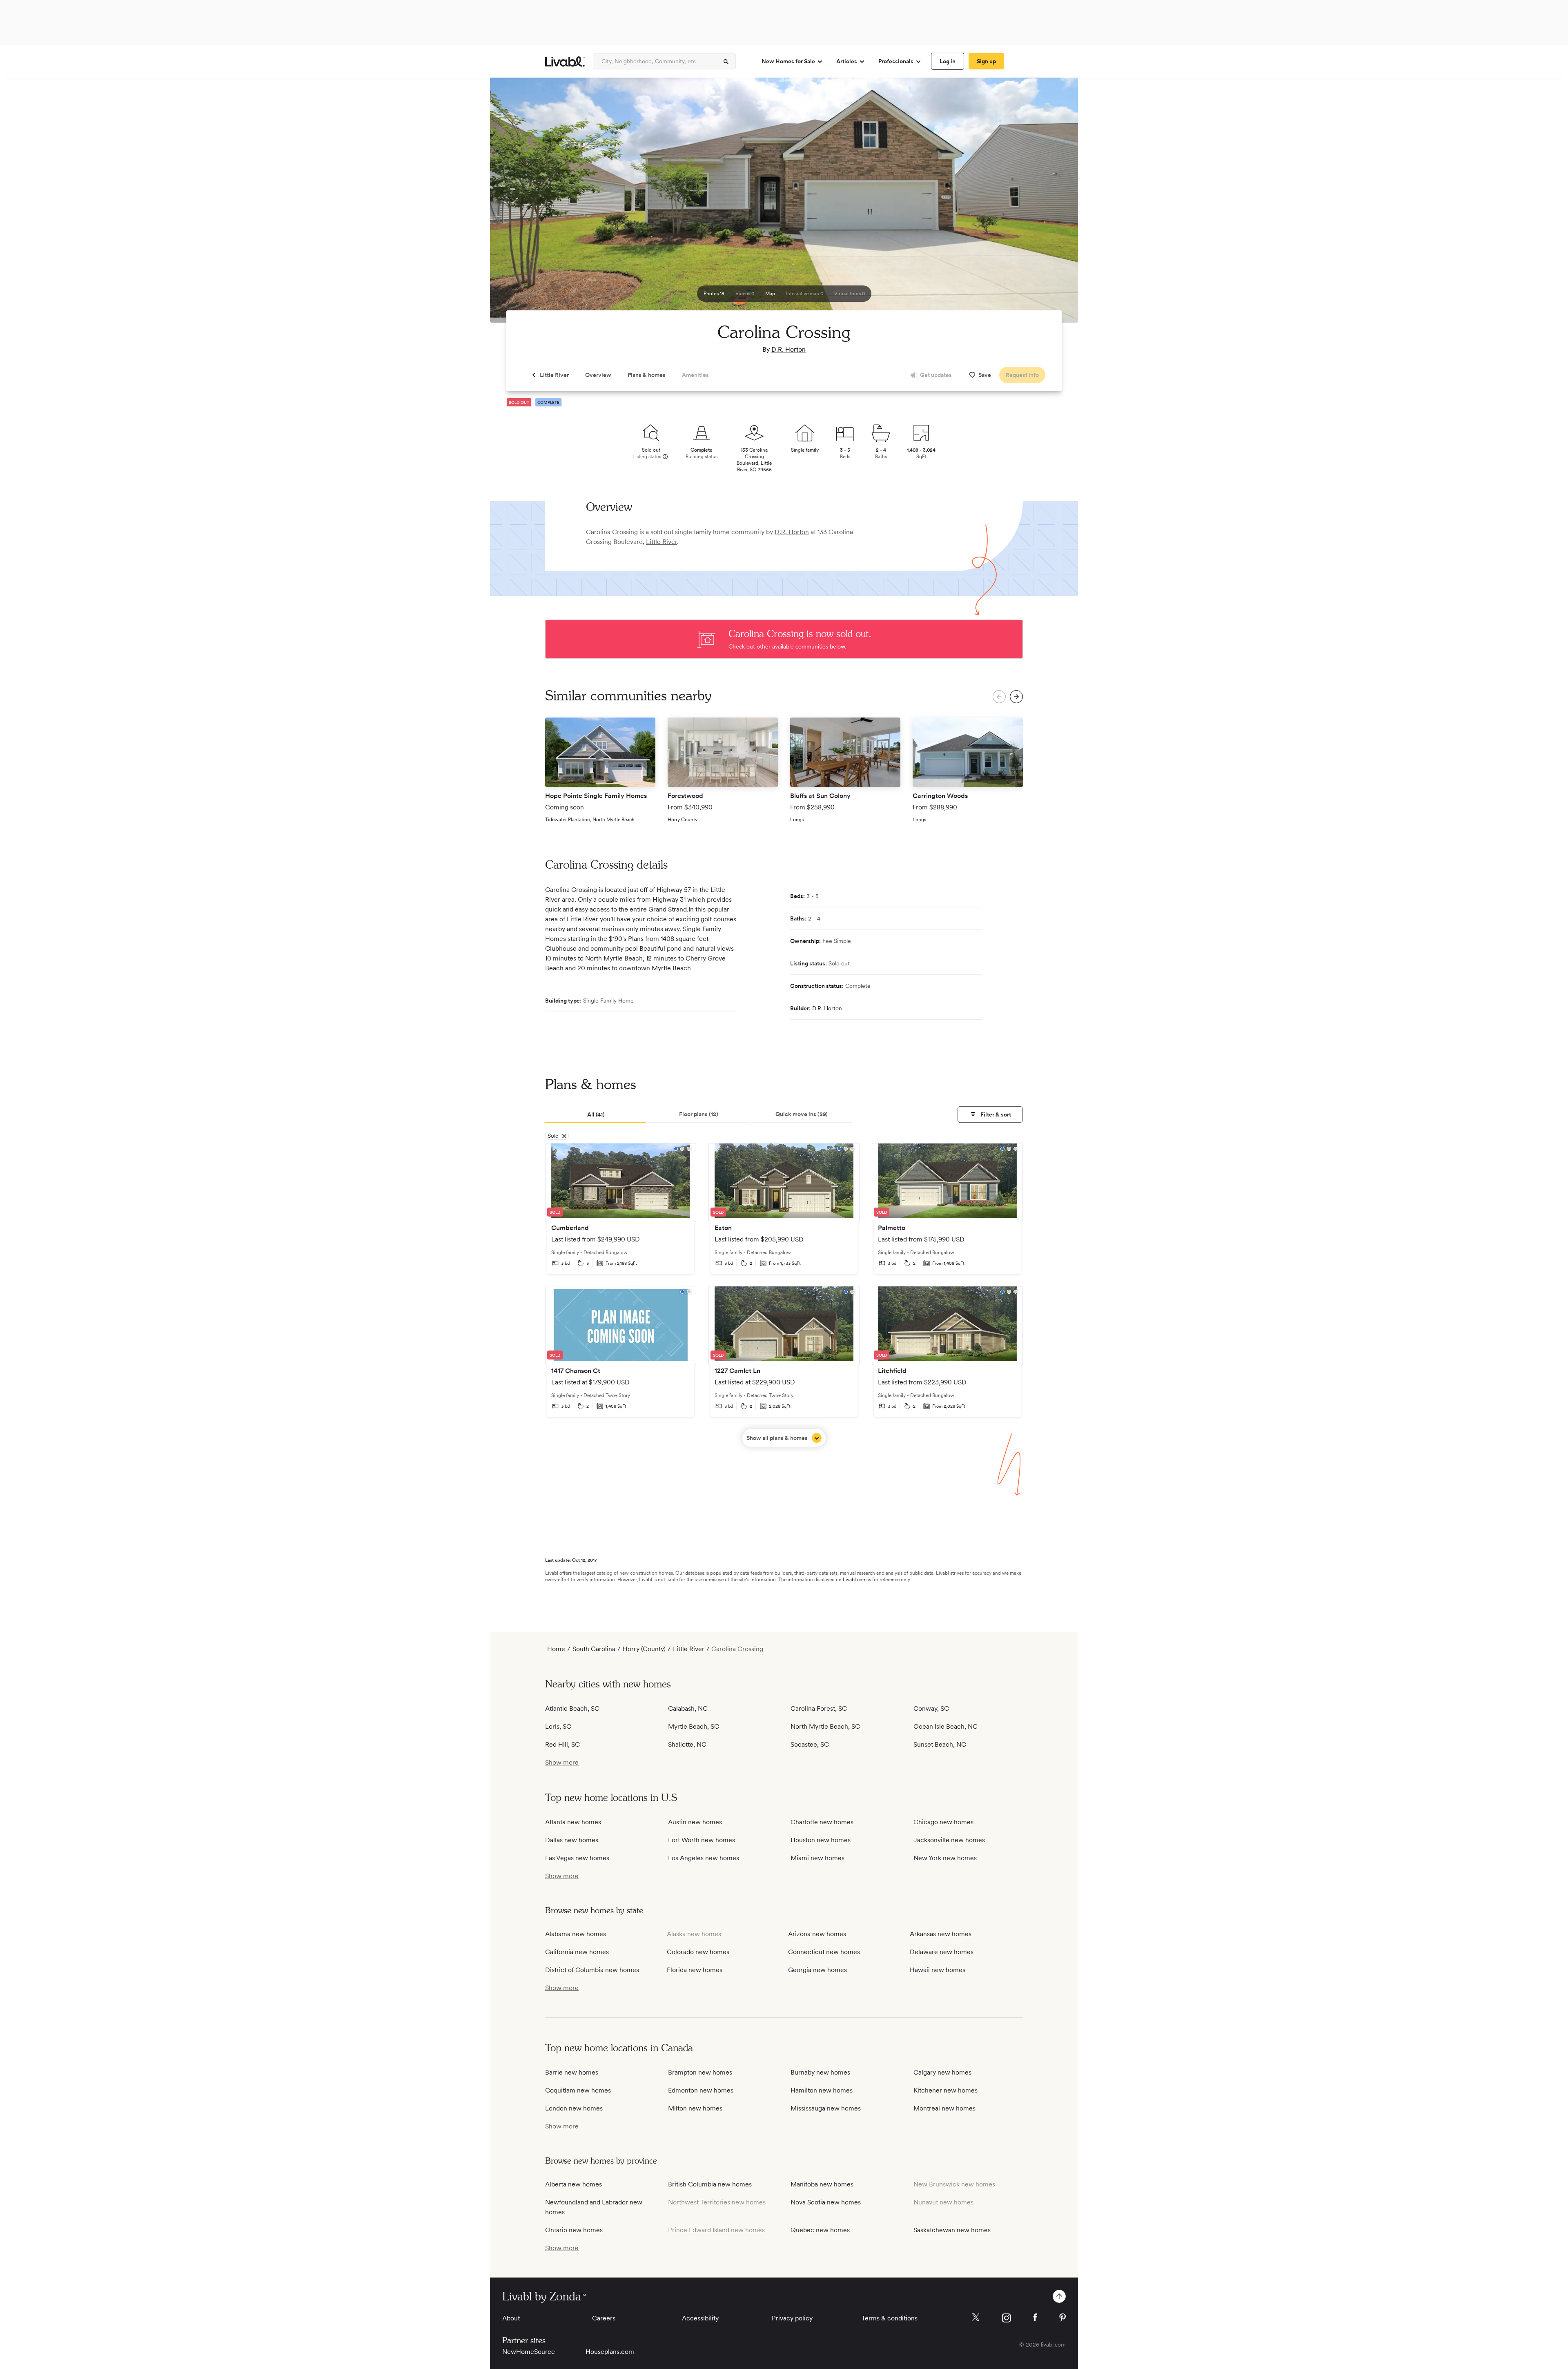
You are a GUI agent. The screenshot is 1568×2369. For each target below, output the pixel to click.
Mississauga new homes (826, 2108)
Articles (847, 61)
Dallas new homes (572, 1840)
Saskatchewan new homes (952, 2230)
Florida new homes (695, 1970)
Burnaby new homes (820, 2072)
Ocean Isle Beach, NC (945, 1726)
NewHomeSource (529, 2352)
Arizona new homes (817, 1934)
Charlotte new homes (822, 1822)
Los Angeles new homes (704, 1858)
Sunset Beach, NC (940, 1744)
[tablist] (784, 1115)
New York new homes (945, 1858)
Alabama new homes (576, 1934)
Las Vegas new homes (577, 1858)
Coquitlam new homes (578, 2090)
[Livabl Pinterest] (1062, 2318)
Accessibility (700, 2318)
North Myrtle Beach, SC (825, 1726)
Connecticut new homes (824, 1952)
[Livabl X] (976, 2317)
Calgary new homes (942, 2072)
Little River (661, 542)
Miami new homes (817, 1858)
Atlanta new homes (573, 1822)
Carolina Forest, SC (819, 1708)
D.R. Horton (788, 349)
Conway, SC (931, 1708)
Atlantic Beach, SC (572, 1708)
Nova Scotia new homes (826, 2202)
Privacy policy (792, 2318)
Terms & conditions (890, 2318)
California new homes (577, 1952)
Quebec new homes (820, 2230)
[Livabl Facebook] (1035, 2317)
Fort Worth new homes (702, 1840)
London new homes (574, 2108)
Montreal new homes (944, 2108)
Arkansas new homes (941, 1934)
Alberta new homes (574, 2184)
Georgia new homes (817, 1970)
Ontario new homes (574, 2230)
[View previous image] (517, 204)
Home (556, 1649)
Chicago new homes (943, 1822)
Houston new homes (821, 1840)
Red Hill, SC (562, 1744)
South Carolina (594, 1649)
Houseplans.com (610, 2352)
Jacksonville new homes (949, 1840)
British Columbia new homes (710, 2184)
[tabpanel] (784, 1295)
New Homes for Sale (788, 61)
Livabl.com (855, 1580)
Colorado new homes (698, 1952)
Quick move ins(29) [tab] (802, 1114)
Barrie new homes (572, 2072)
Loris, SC (558, 1726)
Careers (604, 2318)
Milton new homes (695, 2108)
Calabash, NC (688, 1708)
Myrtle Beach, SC (694, 1726)
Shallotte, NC (687, 1744)
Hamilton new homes (822, 2090)
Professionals (896, 61)
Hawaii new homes (938, 1970)
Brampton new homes (700, 2072)
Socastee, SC (810, 1744)
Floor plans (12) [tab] (699, 1114)
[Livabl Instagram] (1006, 2318)
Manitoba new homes (822, 2184)
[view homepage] (565, 61)
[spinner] (726, 62)
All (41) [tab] (596, 1114)
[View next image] (1051, 204)
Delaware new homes (942, 1952)
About (511, 2318)
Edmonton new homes (701, 2090)
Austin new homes (695, 1822)
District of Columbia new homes (592, 1970)
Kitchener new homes (945, 2090)
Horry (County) (644, 1649)
